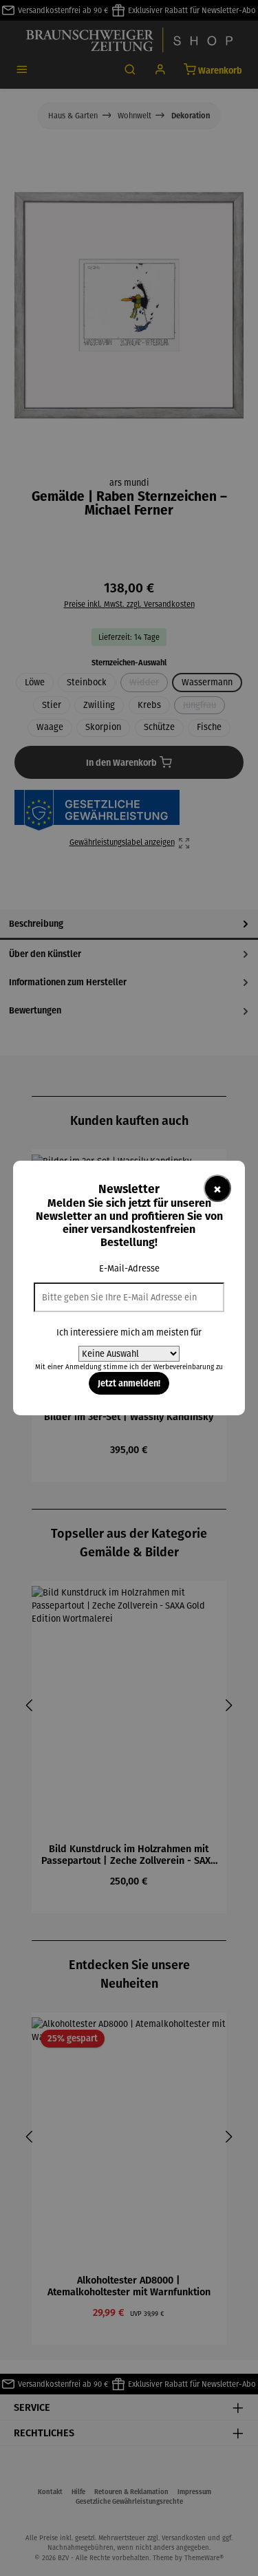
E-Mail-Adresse (129, 1268)
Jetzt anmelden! (129, 1383)
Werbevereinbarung (184, 1367)
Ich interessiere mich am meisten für (129, 1332)
